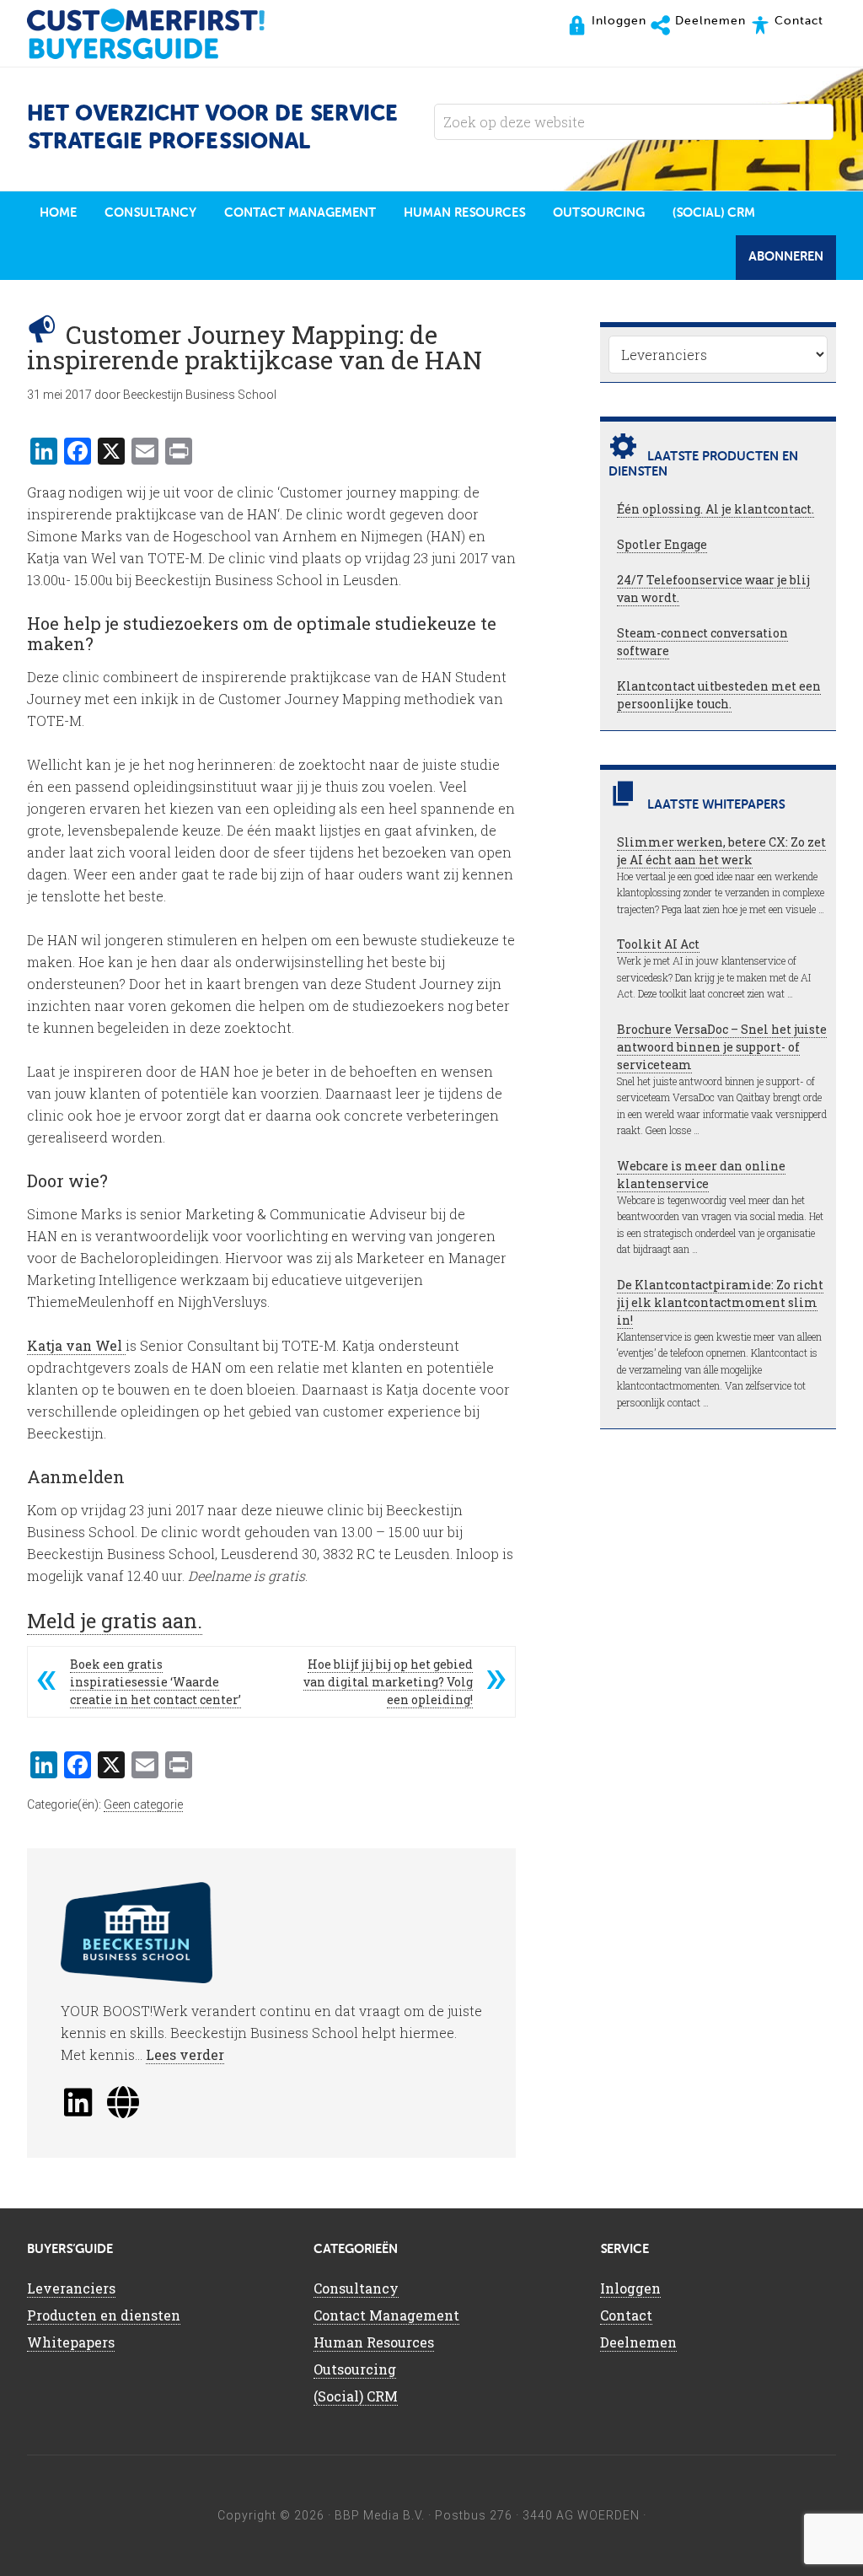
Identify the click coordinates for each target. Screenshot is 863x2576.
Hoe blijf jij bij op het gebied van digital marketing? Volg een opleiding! (388, 1682)
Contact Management (386, 2315)
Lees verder (185, 2054)
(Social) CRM (356, 2396)
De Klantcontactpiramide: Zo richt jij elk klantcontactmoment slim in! (720, 1302)
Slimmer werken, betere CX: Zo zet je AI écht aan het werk (721, 851)
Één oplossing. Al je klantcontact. (716, 509)
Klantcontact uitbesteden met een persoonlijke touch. (719, 695)
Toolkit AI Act (658, 944)
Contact (626, 2315)
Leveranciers (71, 2288)
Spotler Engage (662, 544)
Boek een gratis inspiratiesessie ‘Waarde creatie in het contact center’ (155, 1682)
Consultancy (356, 2288)
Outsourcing (355, 2369)
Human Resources (374, 2342)
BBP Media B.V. (380, 2515)
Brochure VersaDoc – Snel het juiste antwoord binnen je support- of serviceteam (722, 1047)
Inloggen (630, 2288)
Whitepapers (71, 2342)
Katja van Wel (76, 1345)
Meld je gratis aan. (115, 1621)
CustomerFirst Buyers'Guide (162, 34)
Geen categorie (143, 1804)
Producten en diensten (104, 2315)
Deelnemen (638, 2342)
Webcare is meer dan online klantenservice (701, 1175)
